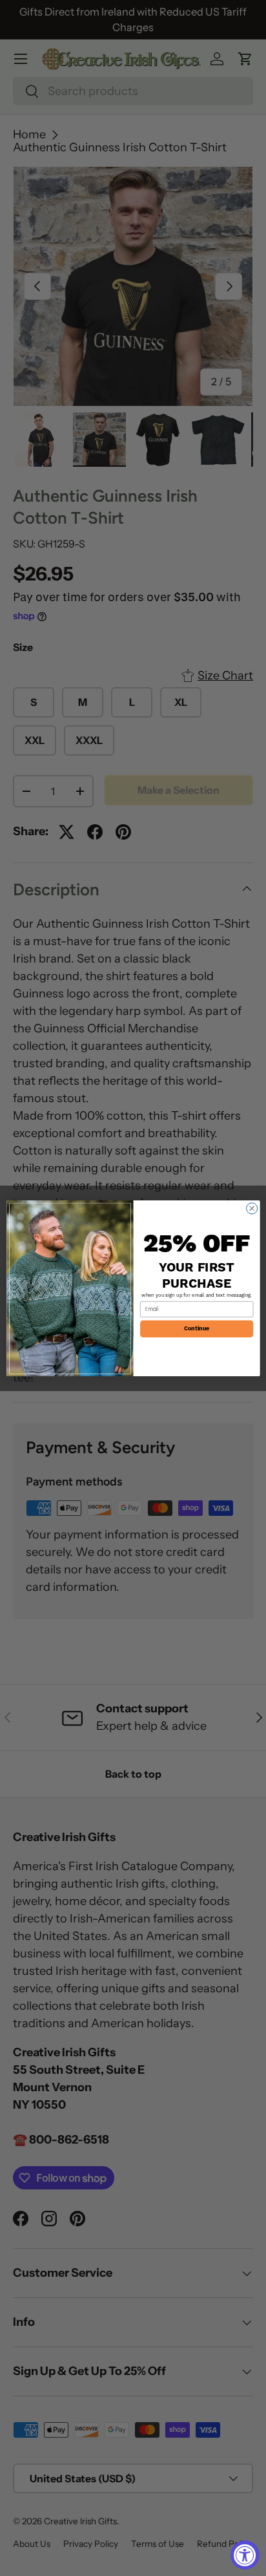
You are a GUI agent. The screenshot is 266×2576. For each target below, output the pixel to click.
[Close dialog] (251, 1208)
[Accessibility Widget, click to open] (245, 2555)
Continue (197, 1329)
